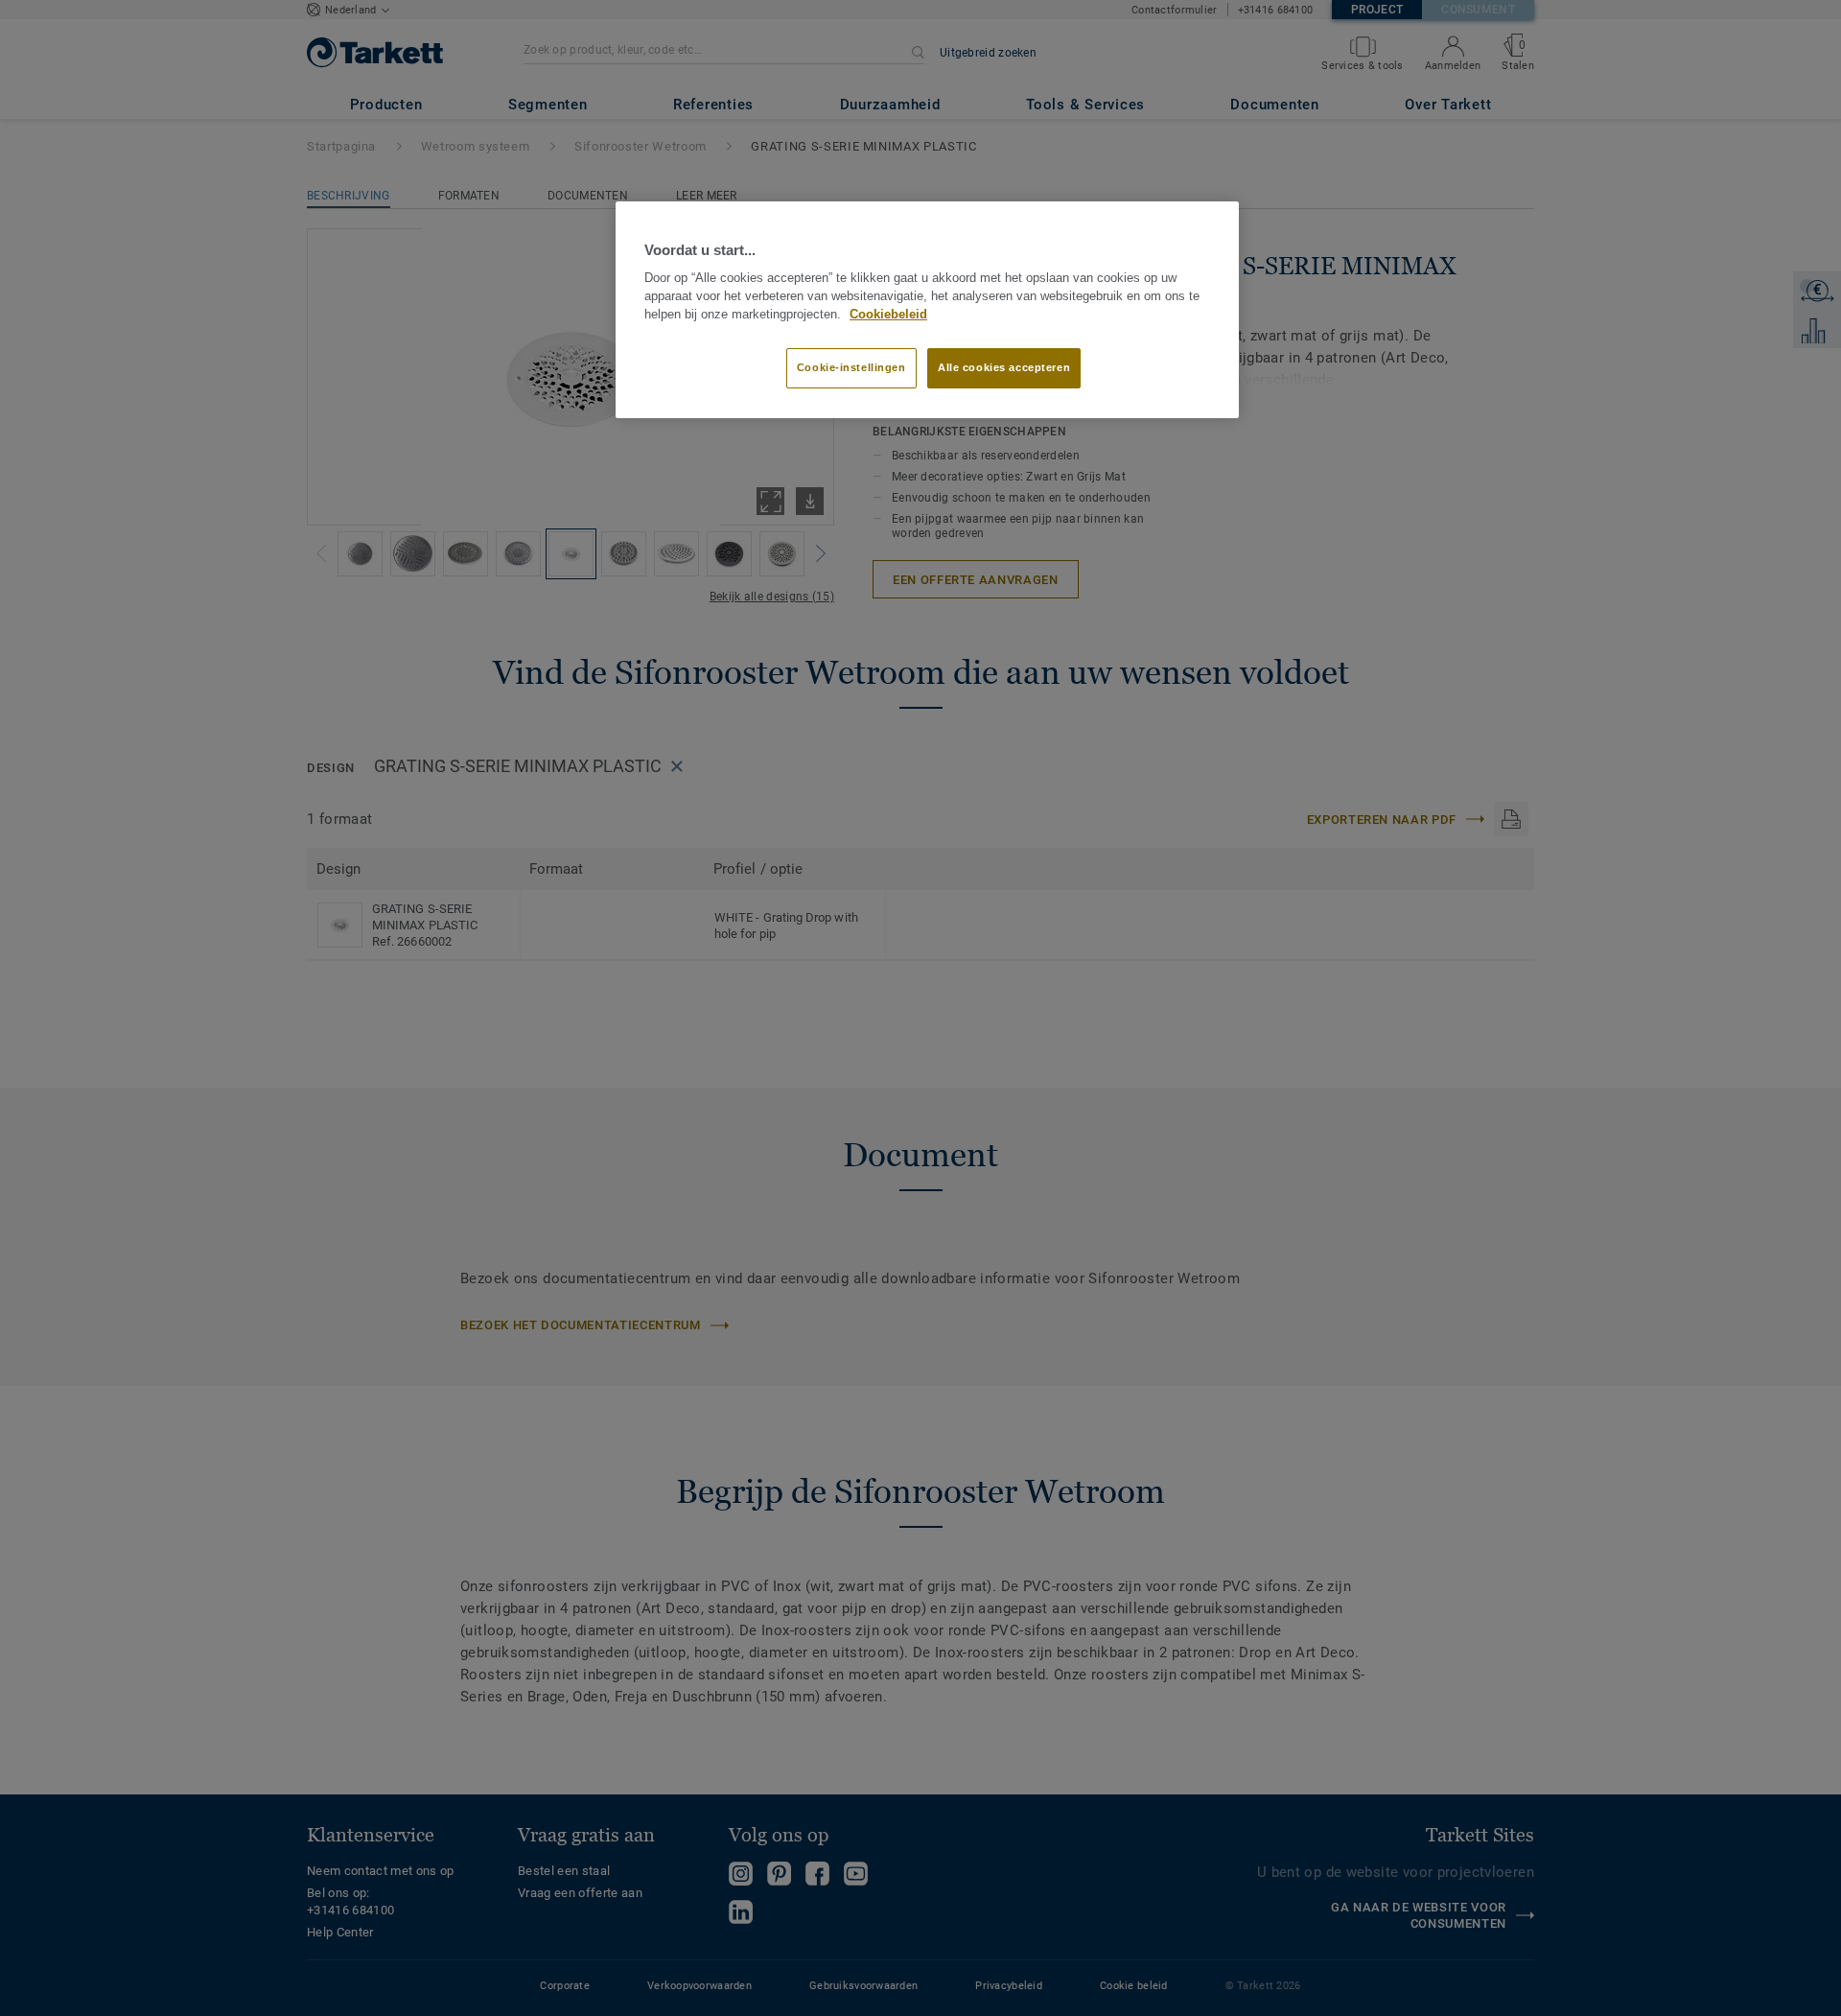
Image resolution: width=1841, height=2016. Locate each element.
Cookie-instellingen (851, 367)
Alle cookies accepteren (1004, 367)
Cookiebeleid (888, 315)
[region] (927, 310)
